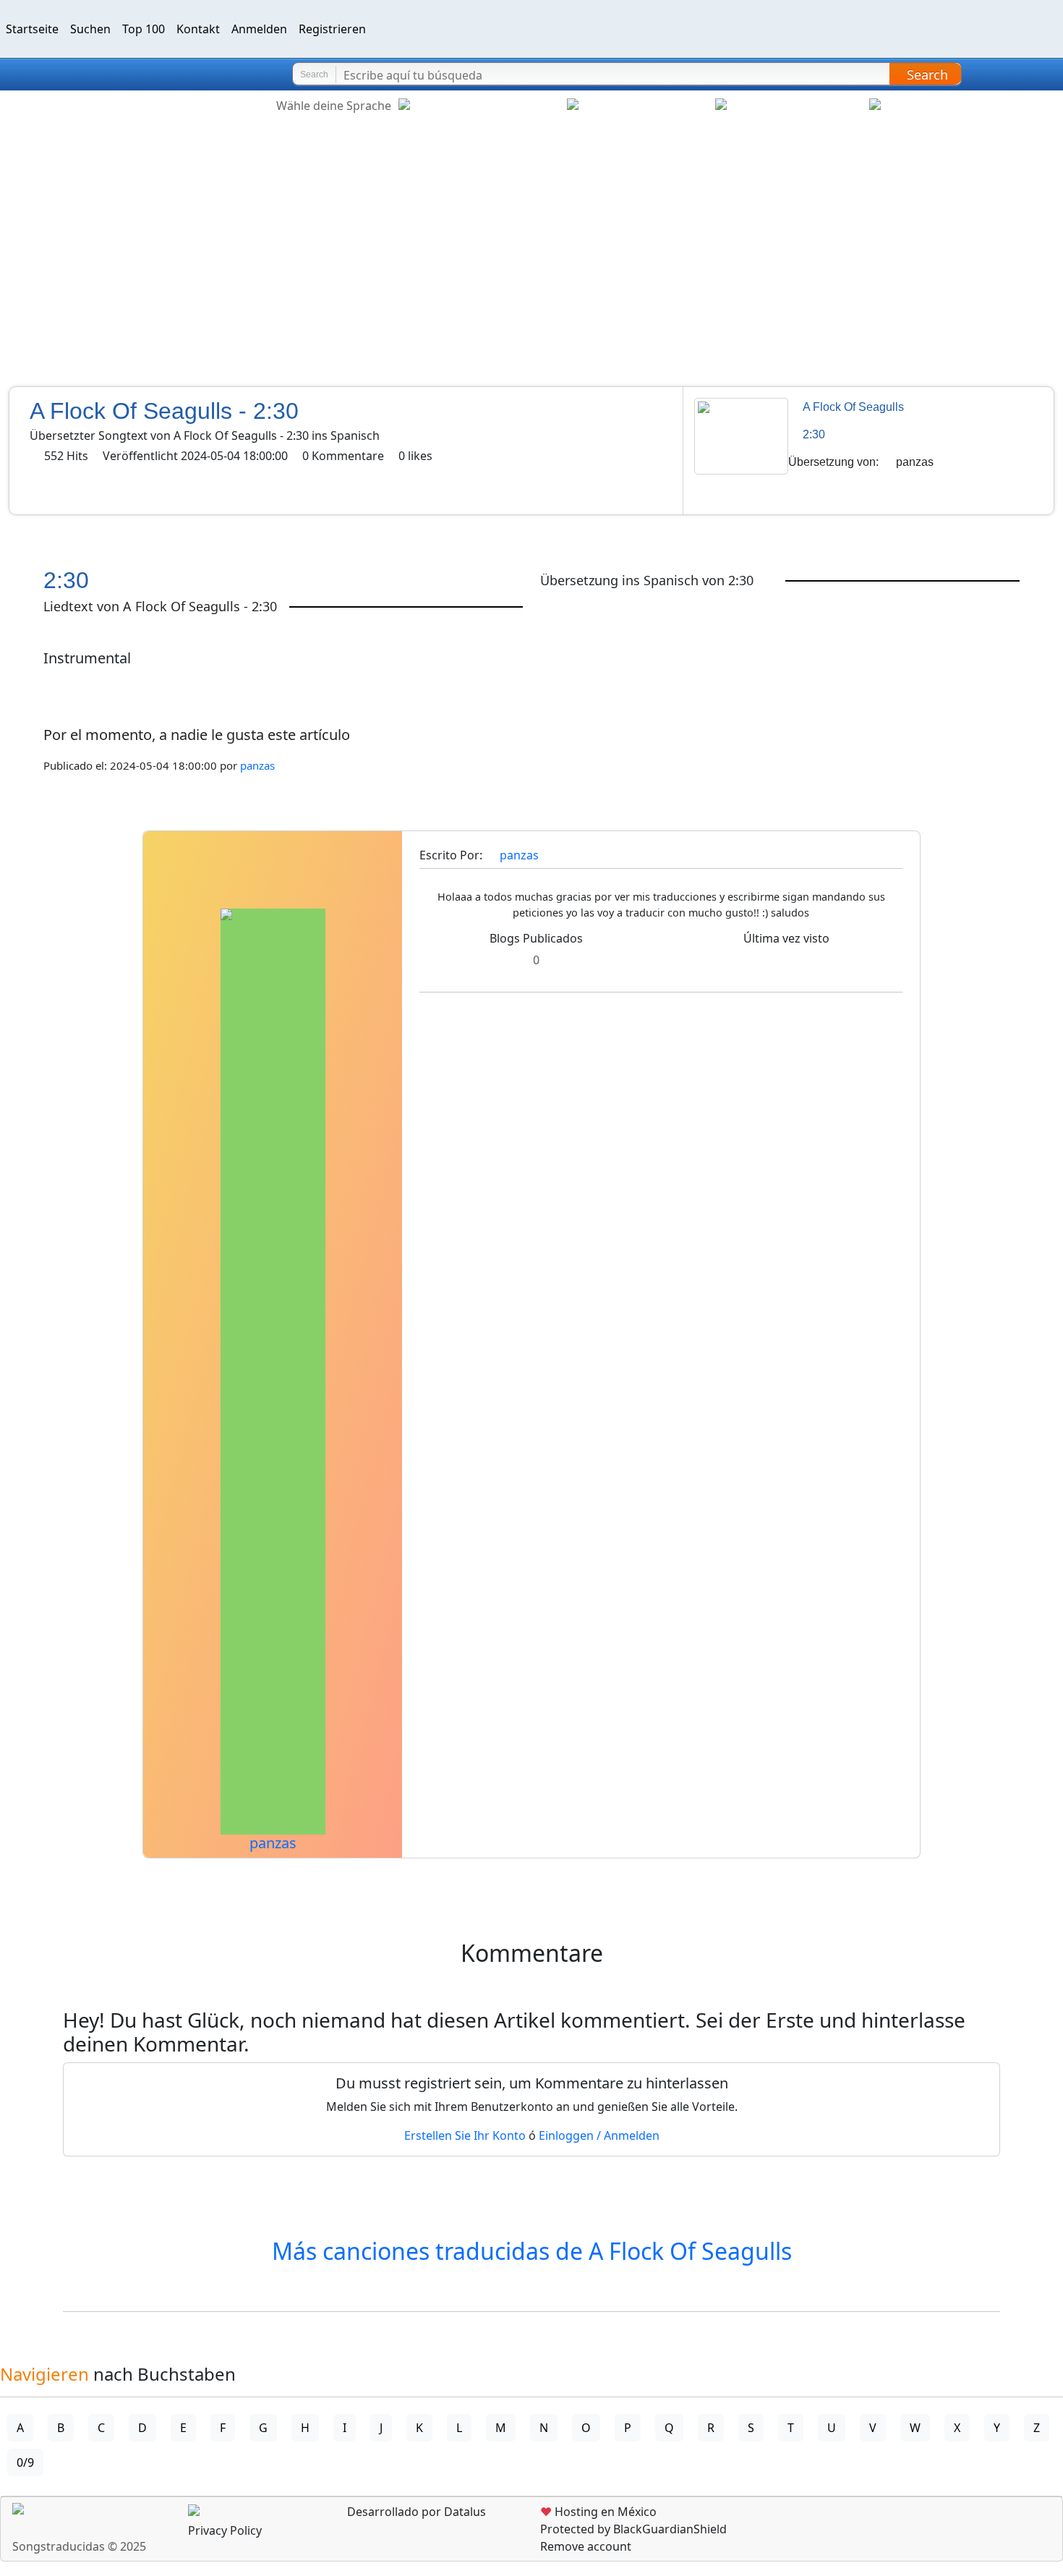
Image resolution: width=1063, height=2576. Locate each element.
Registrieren (332, 29)
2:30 (814, 434)
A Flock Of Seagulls (853, 407)
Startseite (32, 29)
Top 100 (144, 29)
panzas (915, 462)
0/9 (25, 2462)
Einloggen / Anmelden (599, 2135)
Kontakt (198, 29)
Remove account (586, 2546)
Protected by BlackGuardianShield (633, 2529)
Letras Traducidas (97, 75)
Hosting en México (598, 2512)
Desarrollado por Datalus (415, 2512)
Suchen (90, 29)
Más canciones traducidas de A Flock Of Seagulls (532, 2251)
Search (927, 75)
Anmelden (259, 29)
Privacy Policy (225, 2530)
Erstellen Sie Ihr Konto (465, 2135)
